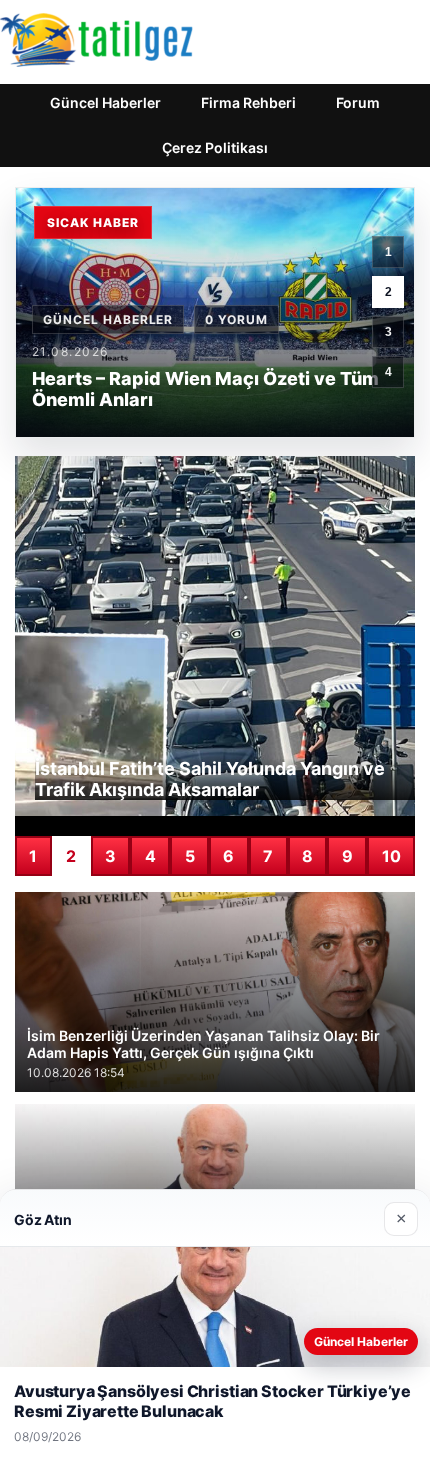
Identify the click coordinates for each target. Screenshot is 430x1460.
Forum (358, 102)
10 (391, 856)
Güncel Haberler (105, 102)
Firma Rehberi (248, 102)
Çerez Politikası (215, 147)
